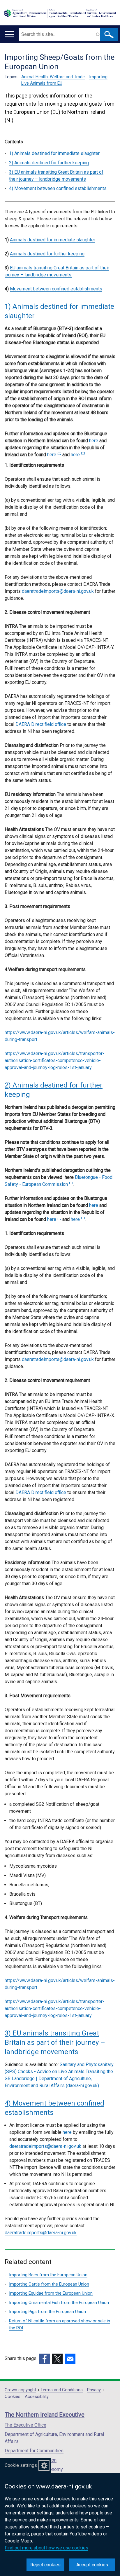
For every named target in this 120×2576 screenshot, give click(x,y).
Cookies (13, 2397)
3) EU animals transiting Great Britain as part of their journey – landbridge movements (56, 176)
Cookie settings (21, 2465)
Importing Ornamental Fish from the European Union (59, 2303)
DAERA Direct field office (41, 724)
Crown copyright (20, 2390)
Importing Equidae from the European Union (51, 2293)
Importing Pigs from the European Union (47, 2312)
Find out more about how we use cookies (46, 2548)
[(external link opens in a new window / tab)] (45, 2359)
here (67, 2132)
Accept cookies (92, 2565)
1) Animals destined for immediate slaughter (54, 153)
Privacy (94, 2390)
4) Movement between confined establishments (58, 188)
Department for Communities (34, 2451)
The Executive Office (25, 2425)
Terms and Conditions (62, 2390)
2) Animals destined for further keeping (49, 163)
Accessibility (37, 2397)
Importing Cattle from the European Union (49, 2284)
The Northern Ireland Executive (45, 2415)
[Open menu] (9, 34)
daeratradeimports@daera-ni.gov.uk (58, 591)
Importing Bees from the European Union (48, 2275)
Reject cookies (45, 2565)
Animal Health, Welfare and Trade (53, 77)
